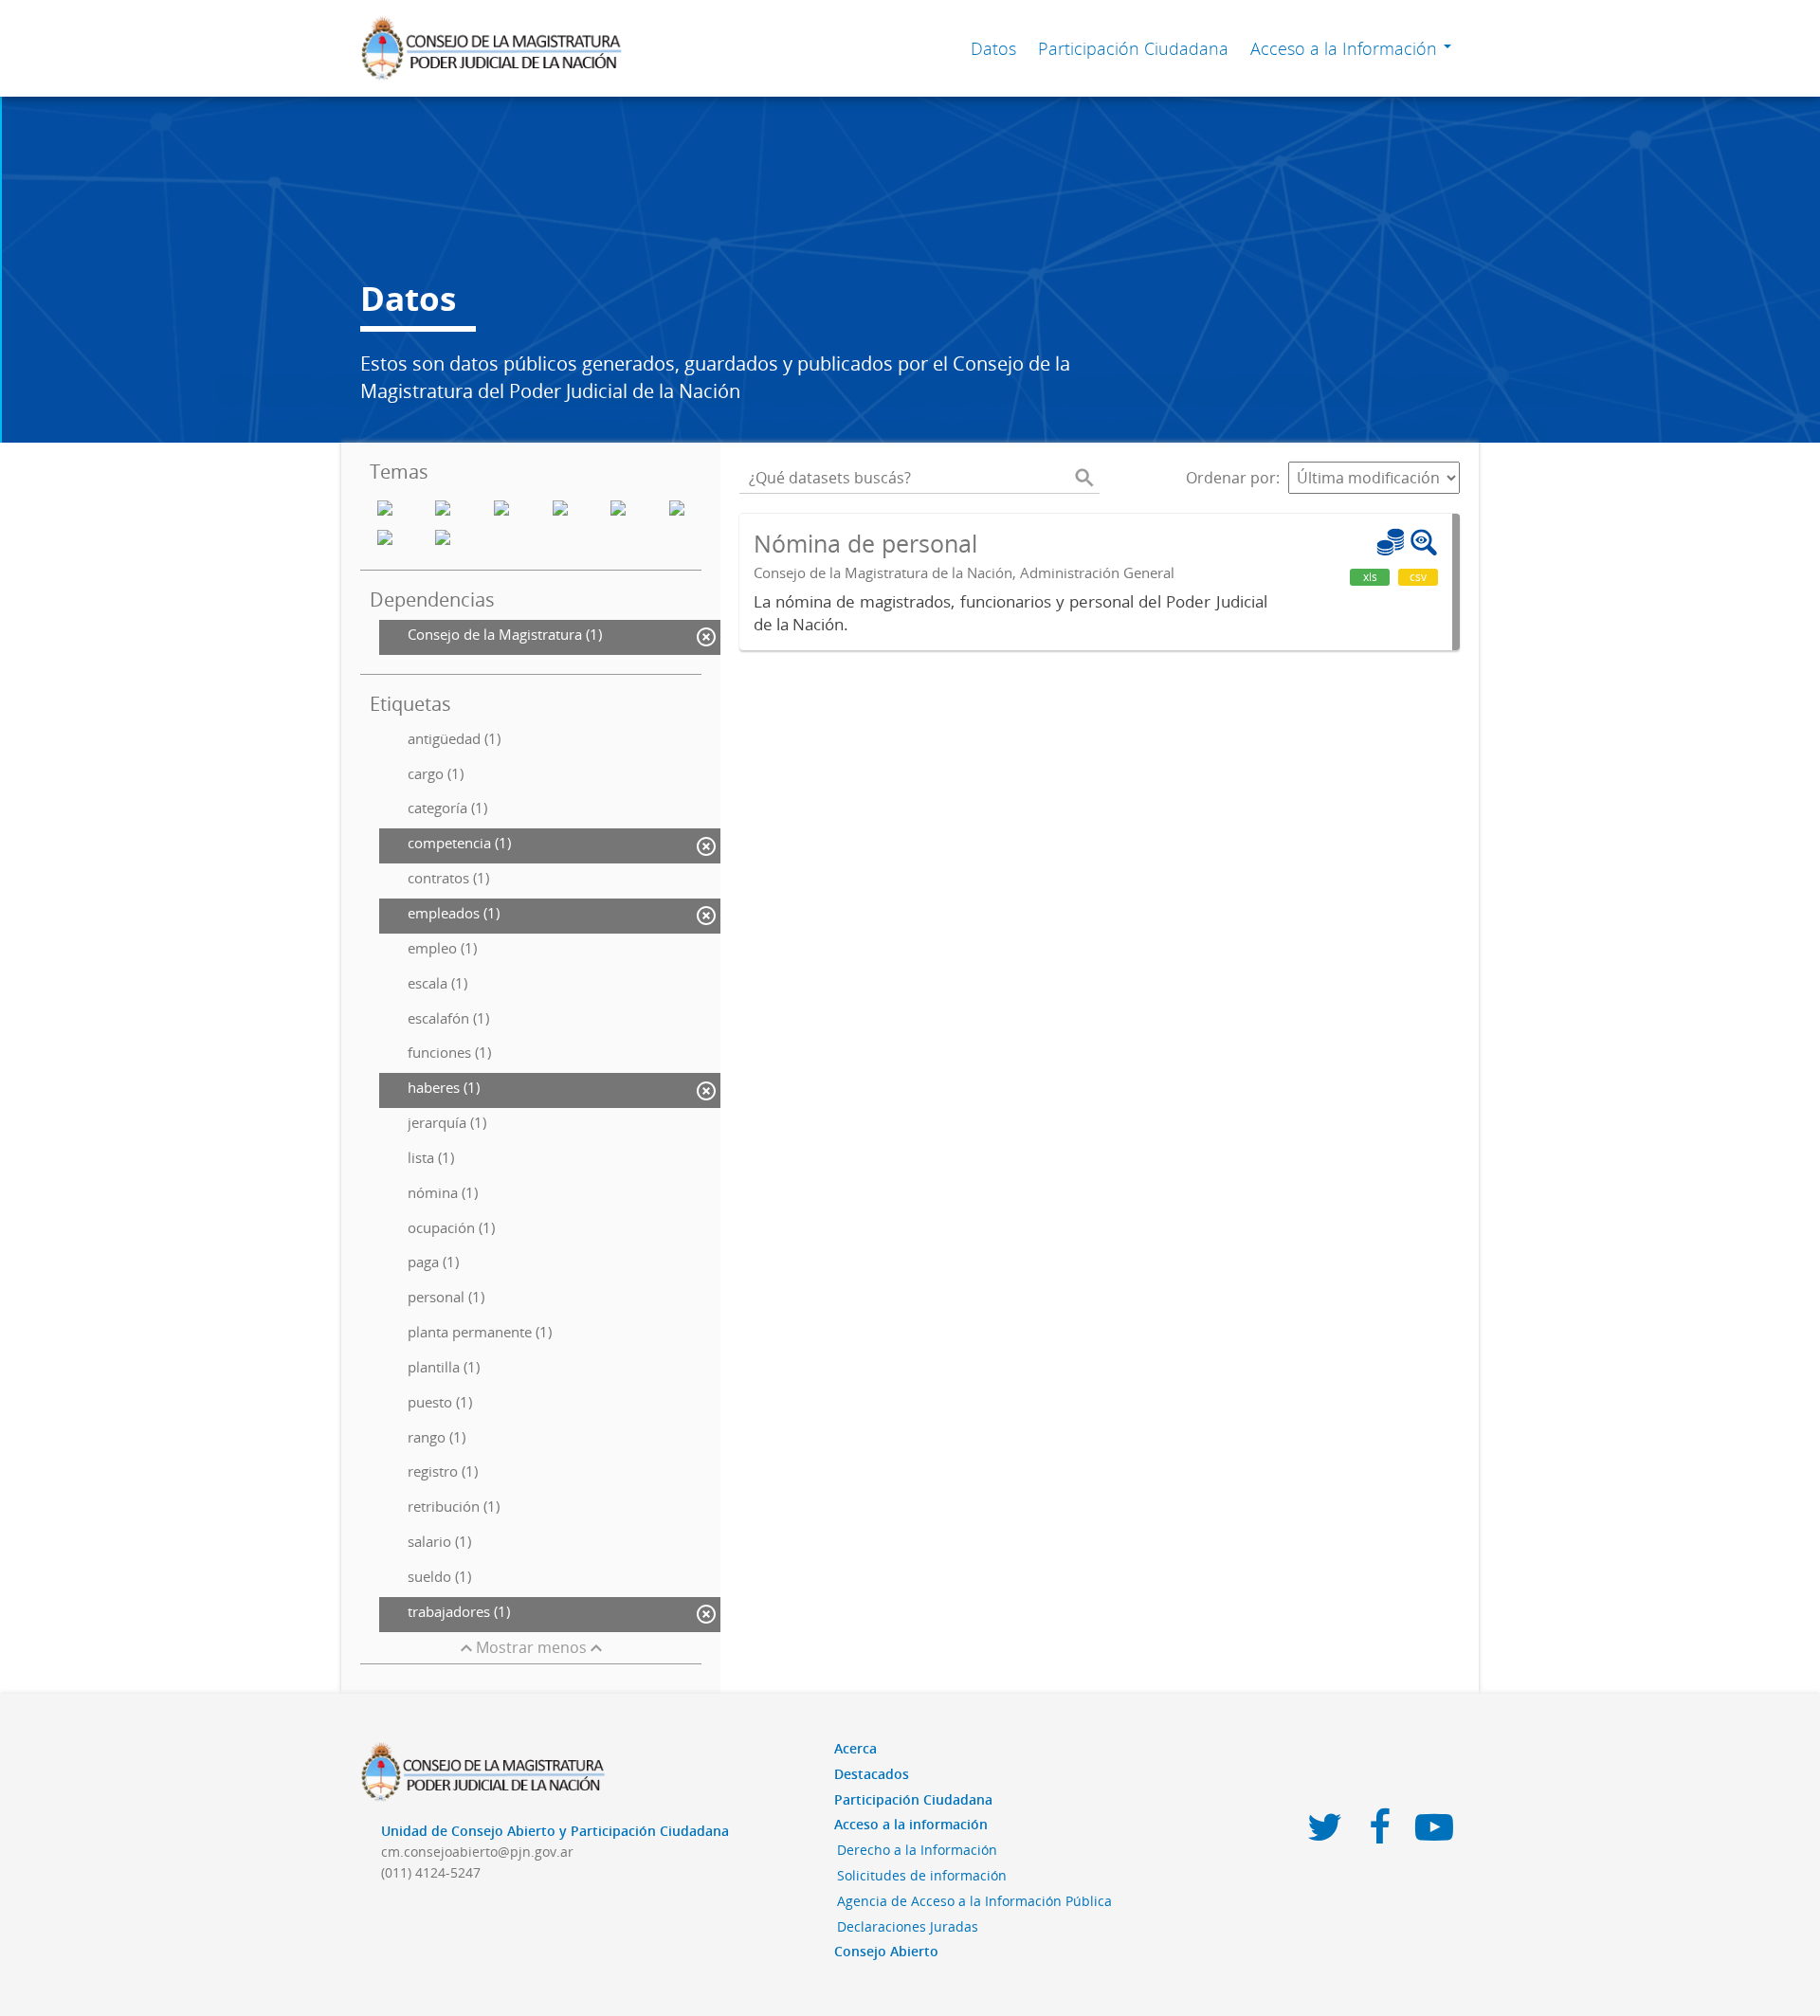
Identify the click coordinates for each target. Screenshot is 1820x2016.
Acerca (855, 1748)
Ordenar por (1231, 478)
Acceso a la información (911, 1824)
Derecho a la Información (917, 1850)
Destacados (872, 1774)
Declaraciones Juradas (908, 1926)
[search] (1084, 478)
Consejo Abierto (886, 1951)
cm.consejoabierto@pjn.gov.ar (477, 1852)
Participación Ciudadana (1133, 48)
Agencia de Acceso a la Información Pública (974, 1901)
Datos (993, 48)
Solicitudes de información (922, 1875)
